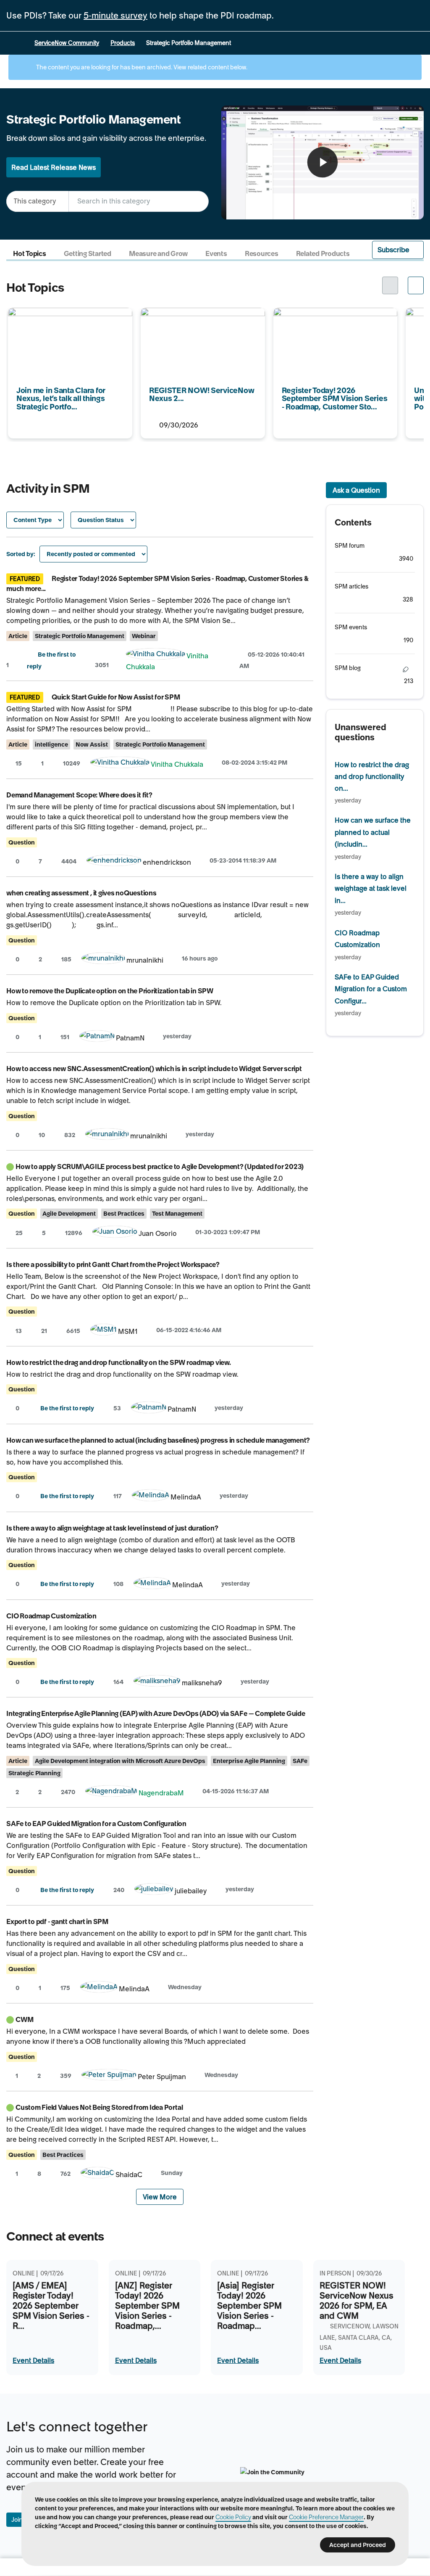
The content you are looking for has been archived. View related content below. (141, 67)
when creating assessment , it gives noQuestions (81, 893)
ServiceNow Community (67, 43)
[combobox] (139, 201)
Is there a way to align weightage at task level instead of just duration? (112, 1528)
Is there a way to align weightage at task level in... (371, 888)
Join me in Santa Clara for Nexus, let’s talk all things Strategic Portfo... (67, 319)
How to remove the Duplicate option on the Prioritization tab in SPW (110, 991)
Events (216, 254)
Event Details (33, 2360)
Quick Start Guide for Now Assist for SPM (116, 697)
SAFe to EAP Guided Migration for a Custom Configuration (96, 1824)
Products (123, 43)
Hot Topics (30, 254)
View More (160, 2197)
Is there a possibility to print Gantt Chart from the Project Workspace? (113, 1264)
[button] (398, 250)
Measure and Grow (158, 254)
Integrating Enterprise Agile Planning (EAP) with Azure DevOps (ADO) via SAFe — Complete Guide (156, 1713)
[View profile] (156, 656)
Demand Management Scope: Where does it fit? (79, 795)
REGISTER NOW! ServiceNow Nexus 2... (198, 319)
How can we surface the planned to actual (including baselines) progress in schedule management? (158, 1440)
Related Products (323, 254)
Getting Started (88, 254)
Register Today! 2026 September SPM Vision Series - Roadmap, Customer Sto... (334, 325)
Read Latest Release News (54, 167)
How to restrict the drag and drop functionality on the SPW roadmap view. (119, 1362)
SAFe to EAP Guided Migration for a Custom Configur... (371, 989)
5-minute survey (115, 16)
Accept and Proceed (358, 2545)
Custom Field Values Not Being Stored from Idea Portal (99, 2107)
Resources (262, 254)
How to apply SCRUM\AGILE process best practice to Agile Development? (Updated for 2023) (160, 1167)
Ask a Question (356, 490)
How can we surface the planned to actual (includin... (373, 832)
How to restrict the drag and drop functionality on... (372, 777)
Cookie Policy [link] (233, 2517)
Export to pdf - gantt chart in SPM (57, 1921)
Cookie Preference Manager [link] (326, 2517)
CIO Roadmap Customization (51, 1616)
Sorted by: (21, 554)
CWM (24, 2019)
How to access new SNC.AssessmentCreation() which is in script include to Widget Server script (154, 1069)
